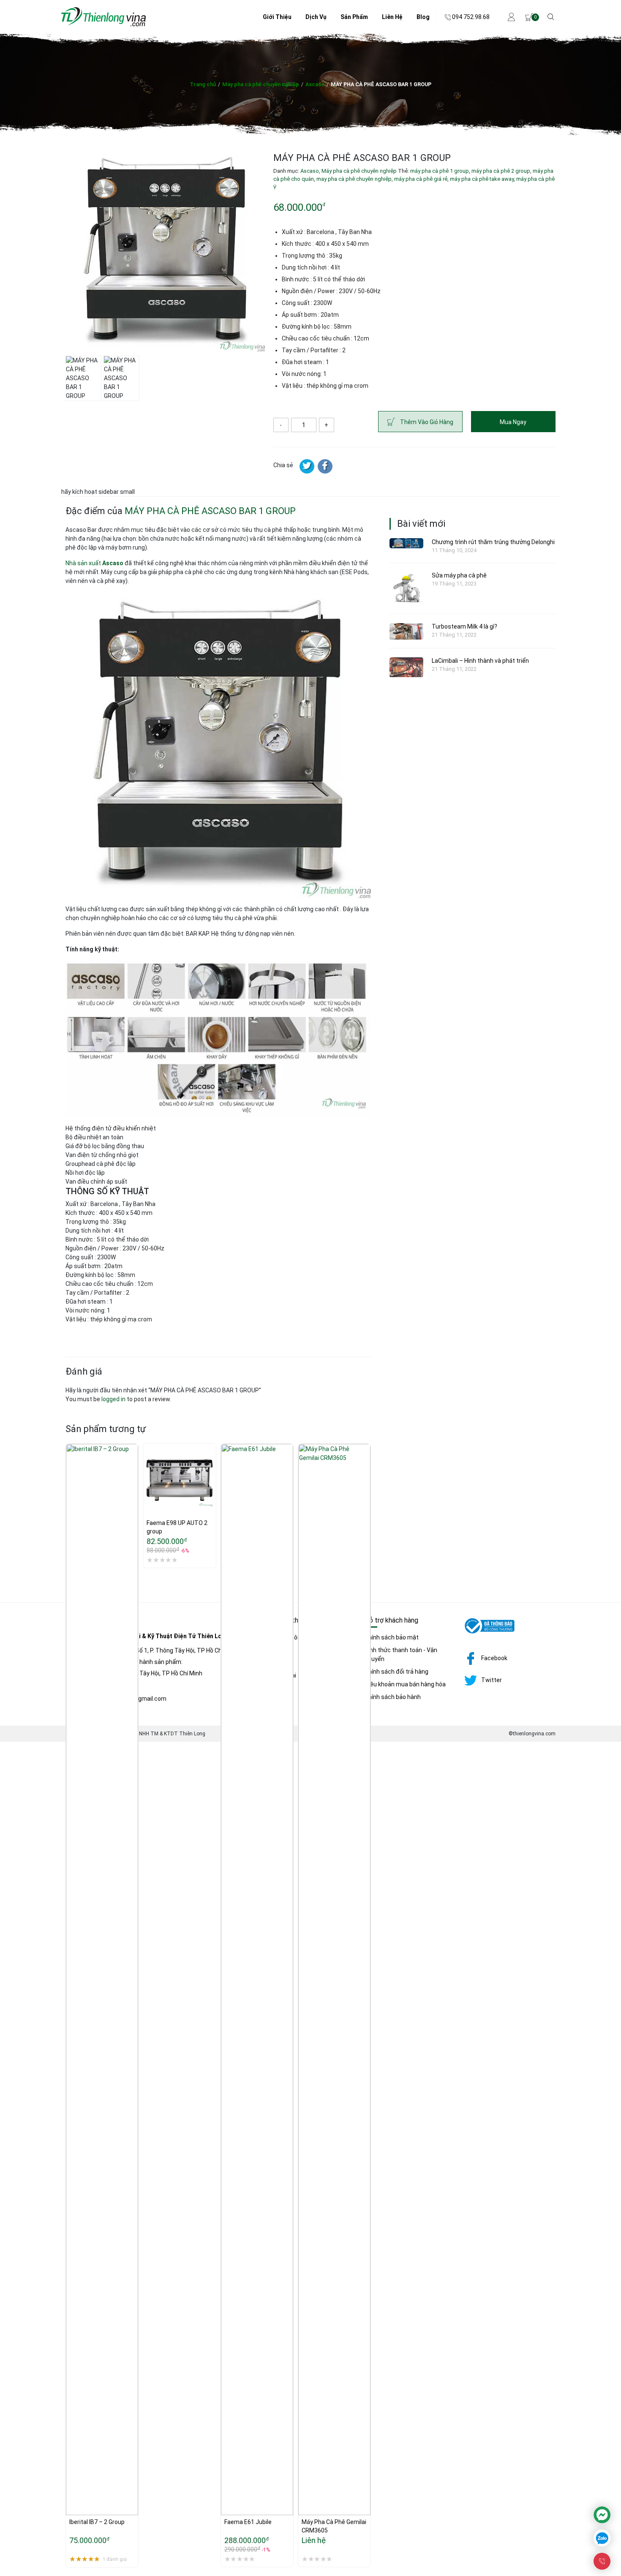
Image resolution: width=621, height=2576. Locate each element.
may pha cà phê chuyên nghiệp (354, 179)
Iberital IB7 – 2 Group (97, 2522)
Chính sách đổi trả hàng (396, 1672)
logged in (113, 1399)
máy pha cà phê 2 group (501, 171)
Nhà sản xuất (94, 563)
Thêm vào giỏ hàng (427, 422)
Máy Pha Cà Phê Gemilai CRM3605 (334, 2526)
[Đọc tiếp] (305, 2484)
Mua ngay (513, 422)
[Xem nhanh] (72, 2502)
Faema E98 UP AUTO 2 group (178, 1527)
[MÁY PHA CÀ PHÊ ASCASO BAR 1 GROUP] (325, 466)
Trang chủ (203, 84)
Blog (423, 17)
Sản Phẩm (354, 17)
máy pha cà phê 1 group (440, 171)
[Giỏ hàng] (529, 17)
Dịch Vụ (316, 17)
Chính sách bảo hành (393, 1697)
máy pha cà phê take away (482, 179)
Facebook (494, 1658)
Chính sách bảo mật (392, 1637)
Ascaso (315, 84)
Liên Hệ (392, 17)
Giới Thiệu (277, 17)
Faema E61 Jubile (248, 2522)
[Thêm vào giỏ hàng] (72, 2484)
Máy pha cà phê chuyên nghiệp (261, 84)
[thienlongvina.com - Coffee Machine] (103, 25)
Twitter (492, 1680)
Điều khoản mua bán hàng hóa (405, 1684)
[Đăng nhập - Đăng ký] (512, 17)
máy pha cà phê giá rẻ (421, 179)
